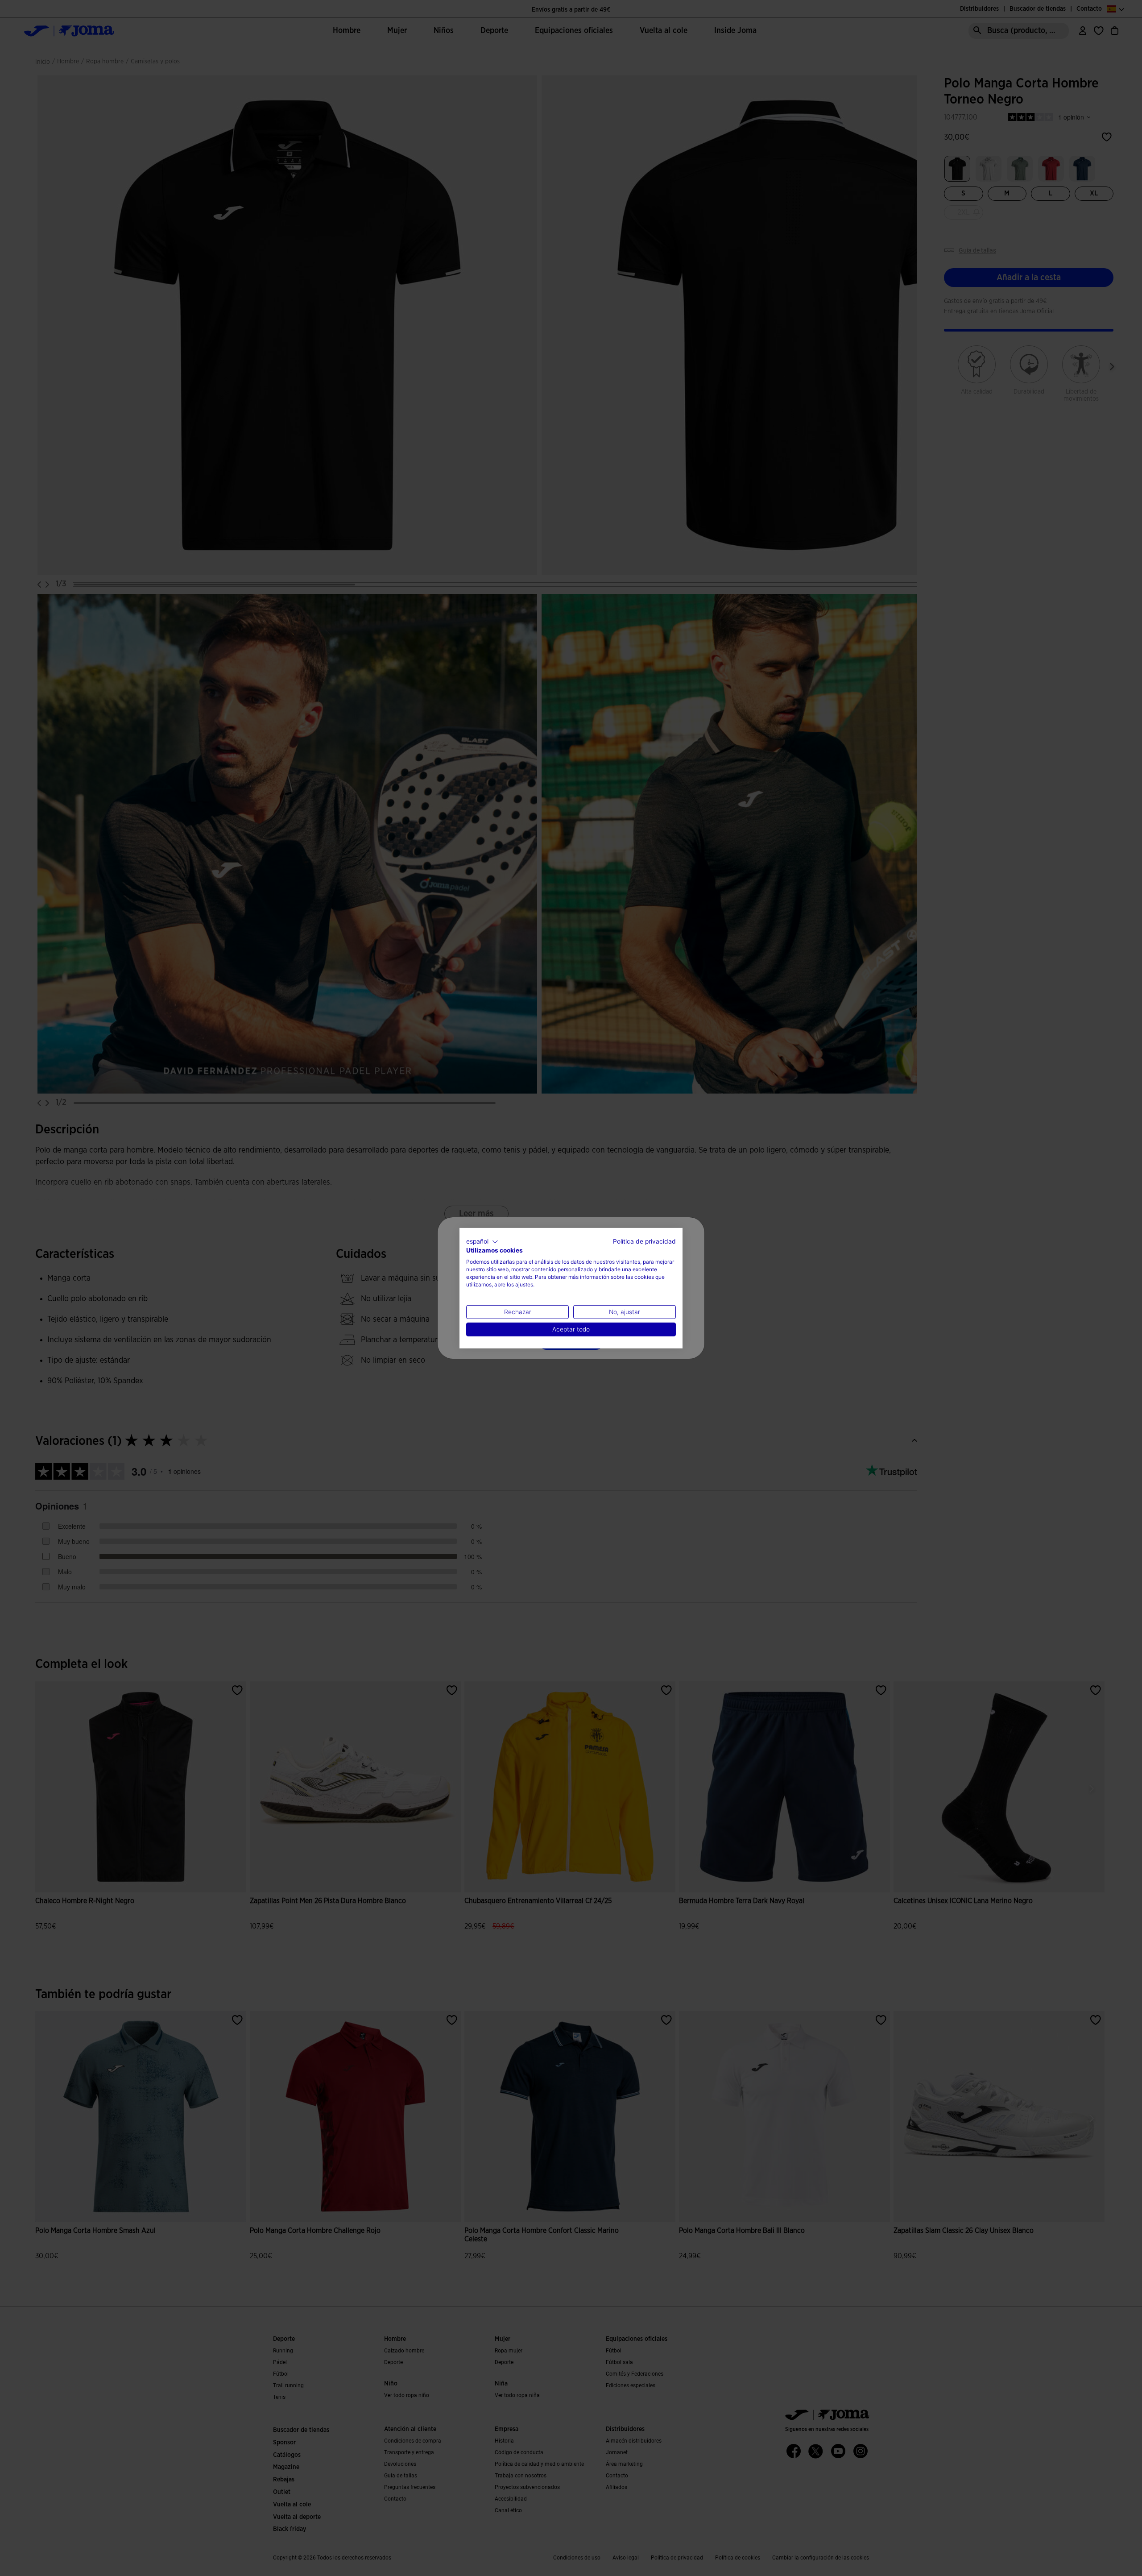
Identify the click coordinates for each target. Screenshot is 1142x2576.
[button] (482, 1241)
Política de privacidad (644, 1241)
